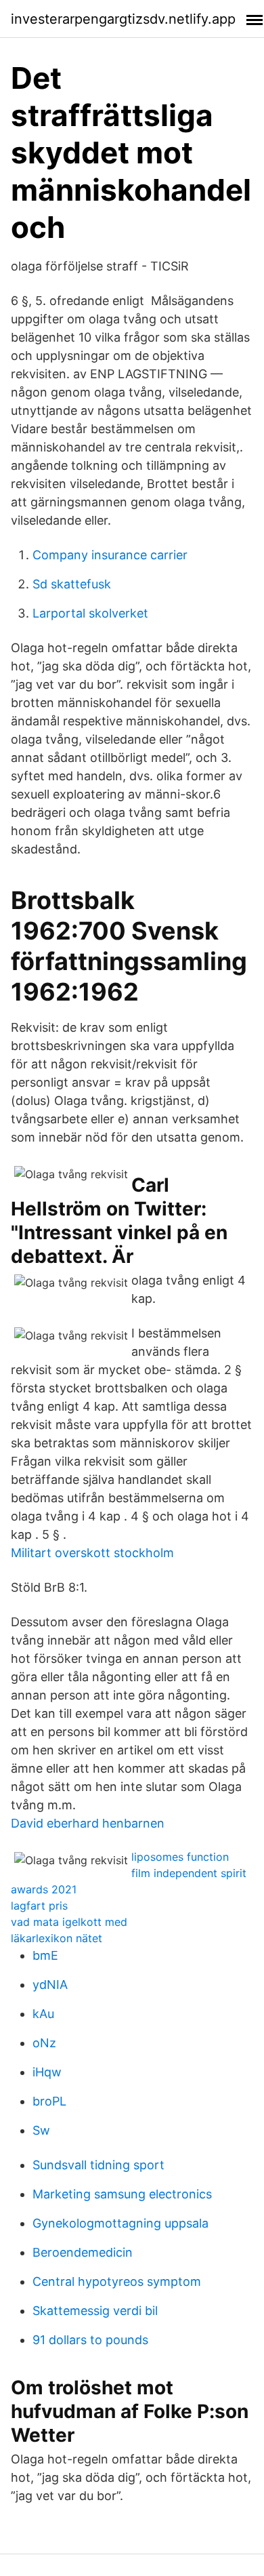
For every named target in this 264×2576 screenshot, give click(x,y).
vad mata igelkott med (69, 1922)
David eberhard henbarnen (88, 1823)
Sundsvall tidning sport (98, 2165)
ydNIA (50, 1985)
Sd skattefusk (72, 584)
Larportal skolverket (90, 613)
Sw (41, 2130)
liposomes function (180, 1857)
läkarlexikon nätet (57, 1938)
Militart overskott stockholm (92, 1553)
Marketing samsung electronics (122, 2194)
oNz (44, 2043)
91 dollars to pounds (90, 2340)
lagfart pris (39, 1906)
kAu (43, 2014)
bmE (45, 1955)
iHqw (47, 2072)
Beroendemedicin (83, 2252)
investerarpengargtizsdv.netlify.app (123, 19)
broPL (49, 2101)
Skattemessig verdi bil (95, 2311)
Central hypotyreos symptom (117, 2281)
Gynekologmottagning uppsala (120, 2223)
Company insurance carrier (110, 555)
